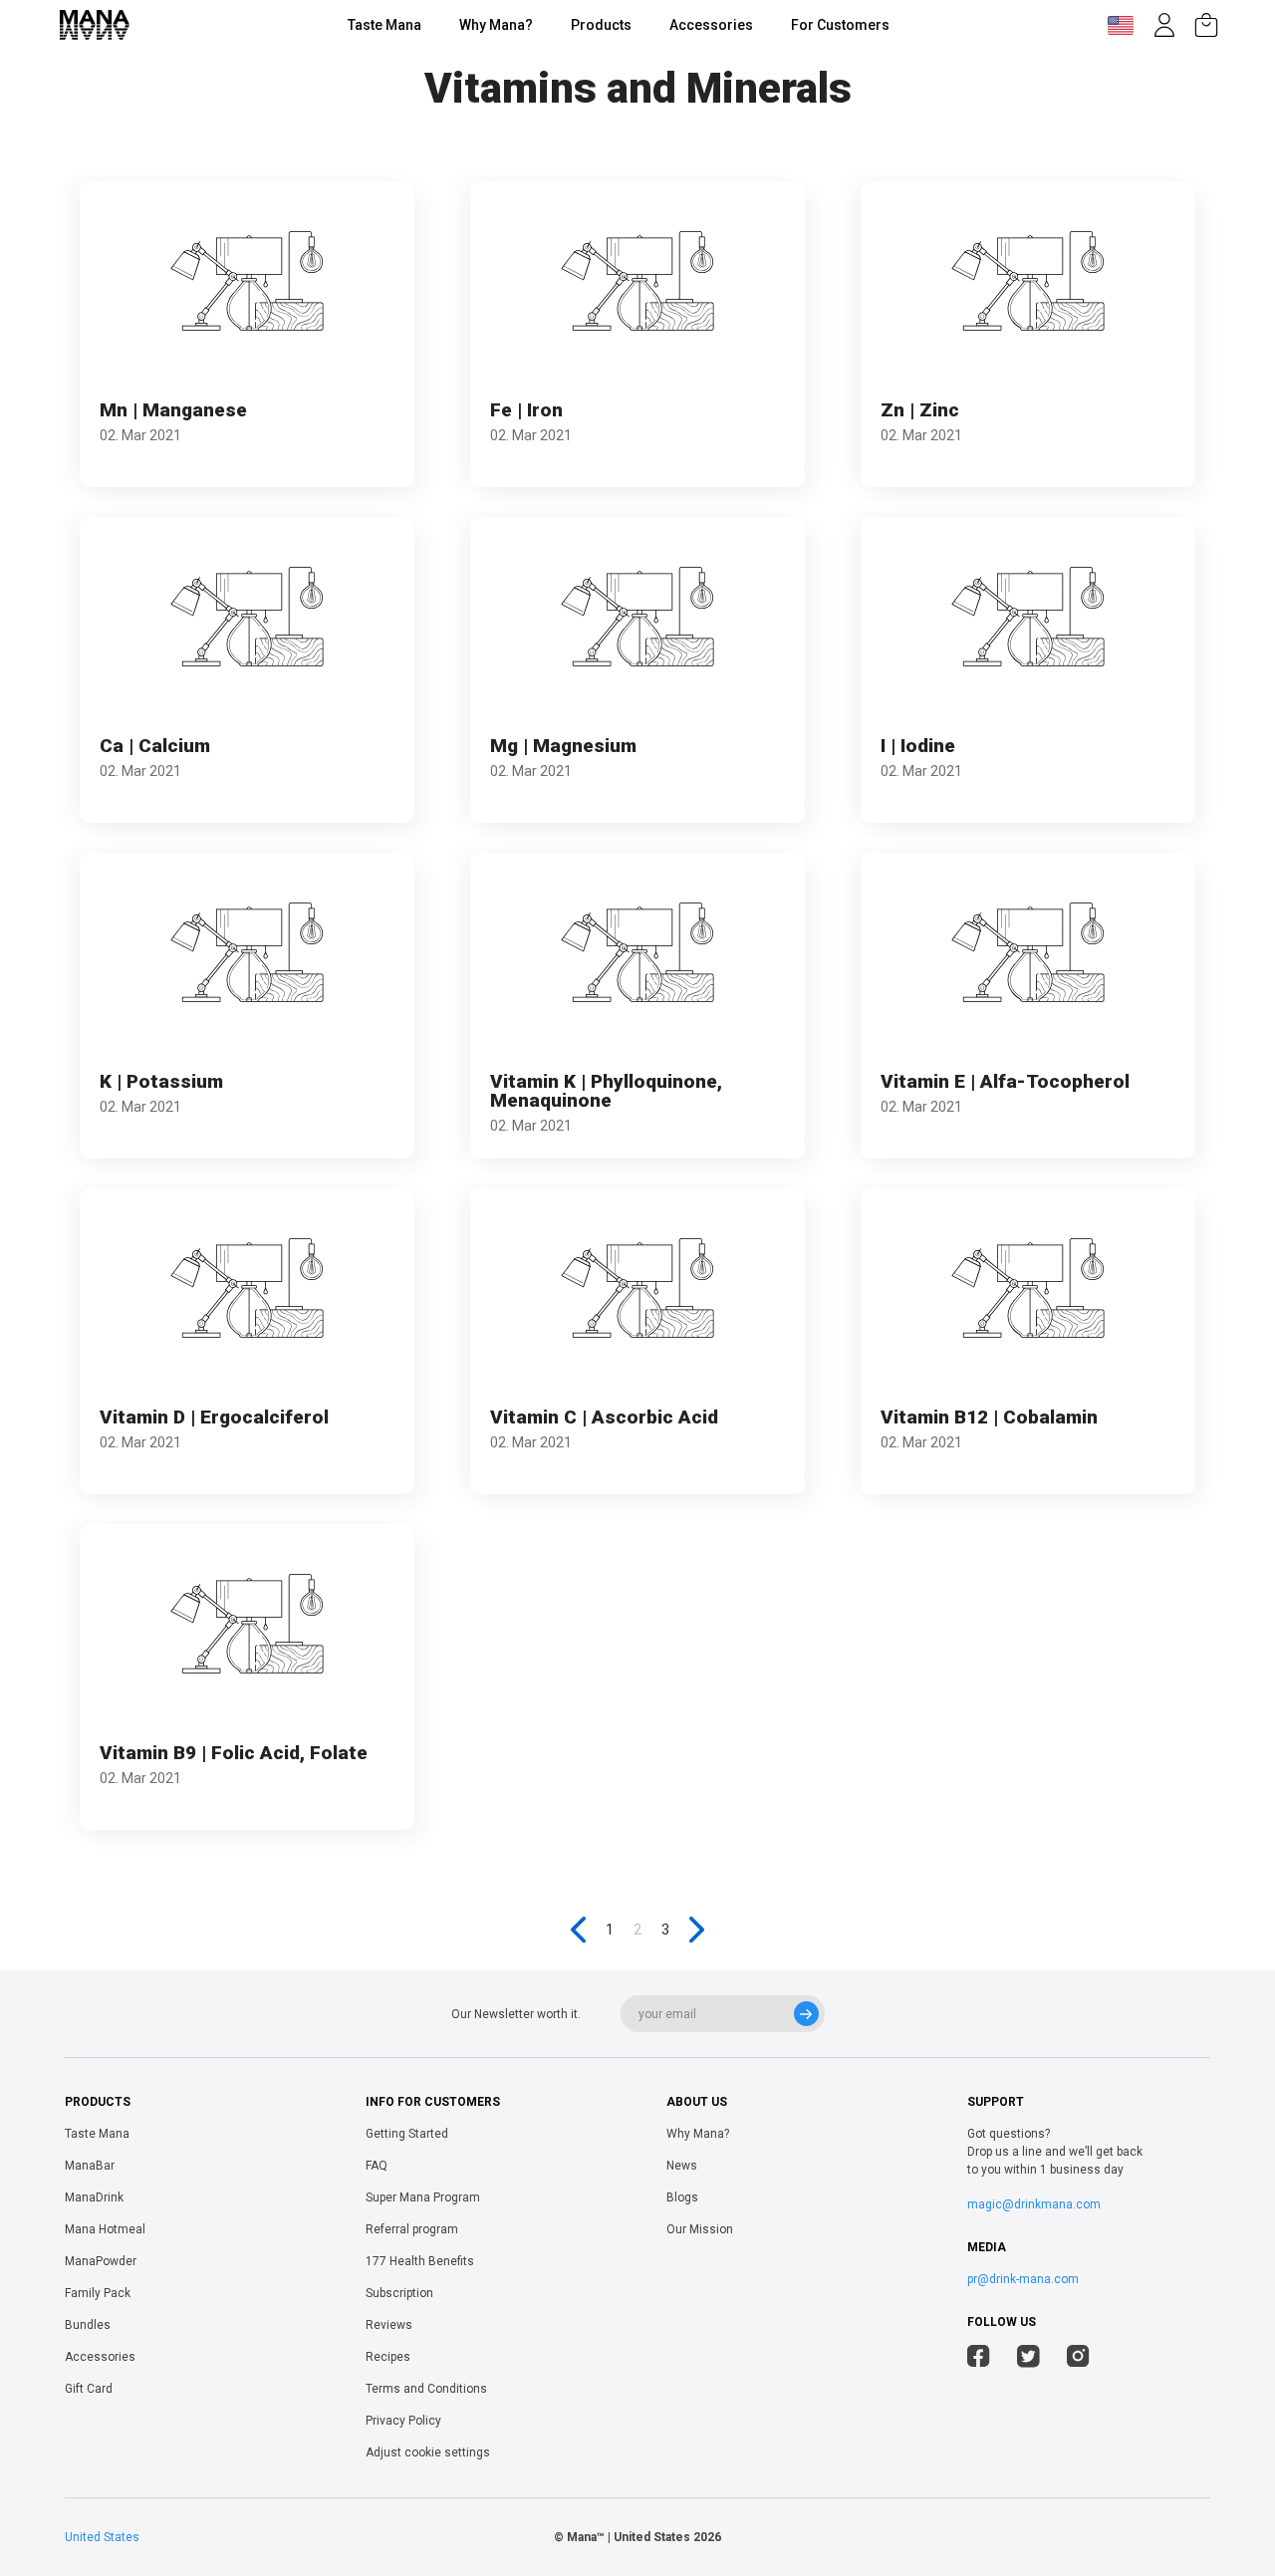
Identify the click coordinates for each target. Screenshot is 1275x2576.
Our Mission (700, 2229)
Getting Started (407, 2134)
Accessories (711, 25)
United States (102, 2537)
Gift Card (89, 2389)
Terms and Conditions (426, 2389)
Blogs (682, 2197)
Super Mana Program (423, 2197)
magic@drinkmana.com (1034, 2204)
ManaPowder (101, 2261)
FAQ (377, 2166)
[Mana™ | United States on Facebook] (979, 2359)
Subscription (399, 2293)
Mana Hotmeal (105, 2229)
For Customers (840, 25)
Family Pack (98, 2293)
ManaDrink (94, 2197)
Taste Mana (384, 25)
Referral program (412, 2229)
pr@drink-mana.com (1023, 2279)
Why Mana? (496, 25)
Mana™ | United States (629, 2537)
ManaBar (90, 2166)
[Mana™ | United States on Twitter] (1028, 2359)
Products (601, 25)
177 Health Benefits (420, 2261)
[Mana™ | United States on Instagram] (1078, 2359)
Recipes (388, 2357)
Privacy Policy (403, 2421)
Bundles (88, 2325)
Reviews (389, 2325)
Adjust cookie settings (428, 2452)
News (682, 2166)
